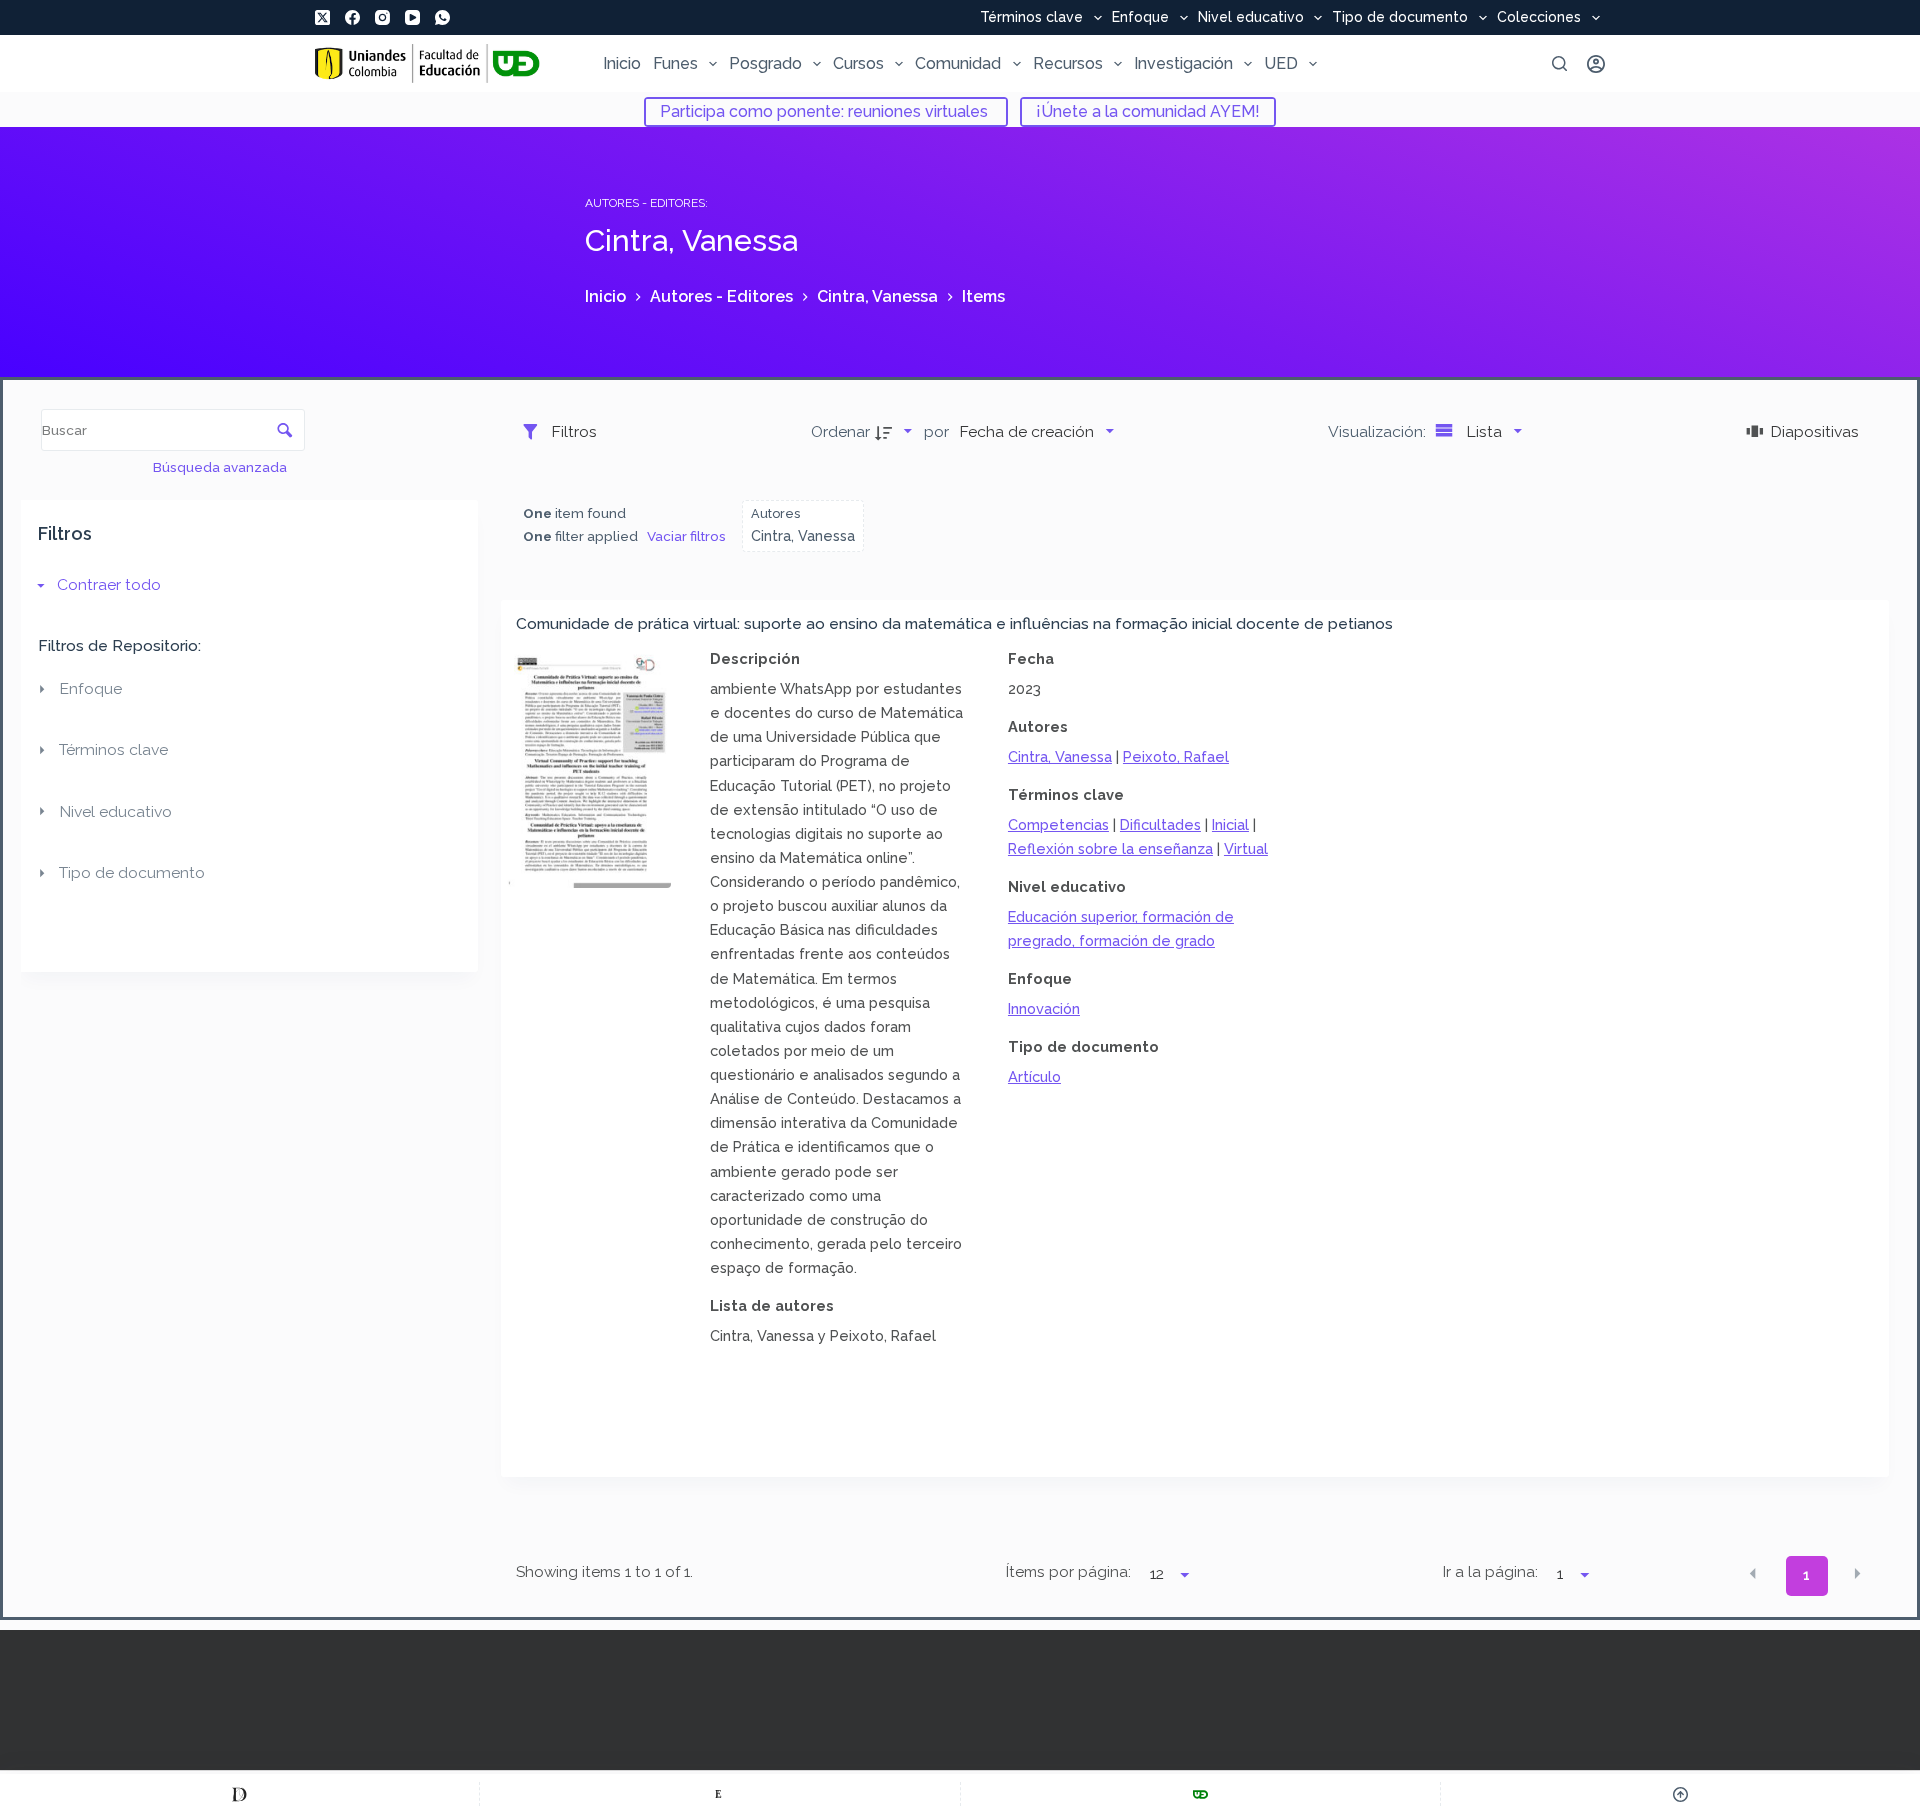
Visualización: (1379, 431)
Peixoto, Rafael (1176, 756)
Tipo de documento (1400, 18)
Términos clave (1031, 18)
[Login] (1596, 64)
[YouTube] (412, 17)
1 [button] (1806, 1575)
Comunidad (958, 63)
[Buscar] (1559, 63)
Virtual (1246, 848)
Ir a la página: (1490, 1572)
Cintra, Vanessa (1060, 756)
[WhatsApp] (442, 17)
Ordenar (840, 431)
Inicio (622, 63)
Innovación (1044, 1008)
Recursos (1068, 63)
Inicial (1230, 824)
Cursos (858, 63)
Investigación (1183, 63)
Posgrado (765, 63)
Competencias (1058, 824)
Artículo (1034, 1076)
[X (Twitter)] (322, 17)
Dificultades (1160, 824)
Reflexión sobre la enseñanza (1110, 848)
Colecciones (1539, 18)
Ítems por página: (1068, 1572)
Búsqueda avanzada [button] (221, 467)
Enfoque (1140, 18)
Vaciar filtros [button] (686, 536)
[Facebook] (352, 17)
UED (1281, 63)
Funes (675, 63)
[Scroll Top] (1680, 1794)
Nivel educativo (1251, 18)
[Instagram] (382, 17)
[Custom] (239, 1794)
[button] (1753, 1574)
